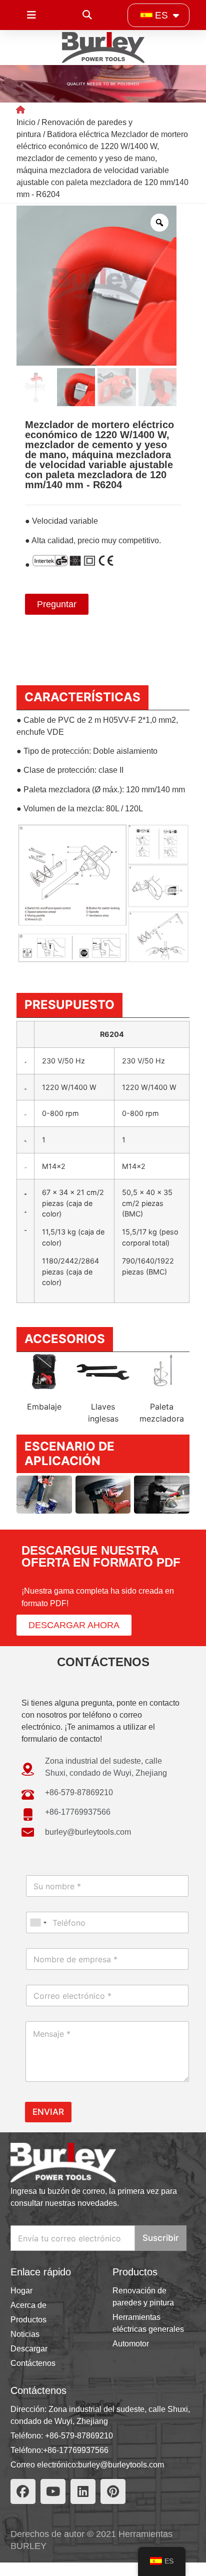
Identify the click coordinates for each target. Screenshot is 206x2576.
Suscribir (161, 2238)
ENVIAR (48, 2112)
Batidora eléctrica (78, 134)
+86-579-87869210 (79, 2436)
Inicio (26, 122)
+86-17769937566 (76, 2450)
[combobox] (38, 1922)
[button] (87, 15)
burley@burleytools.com (121, 2465)
